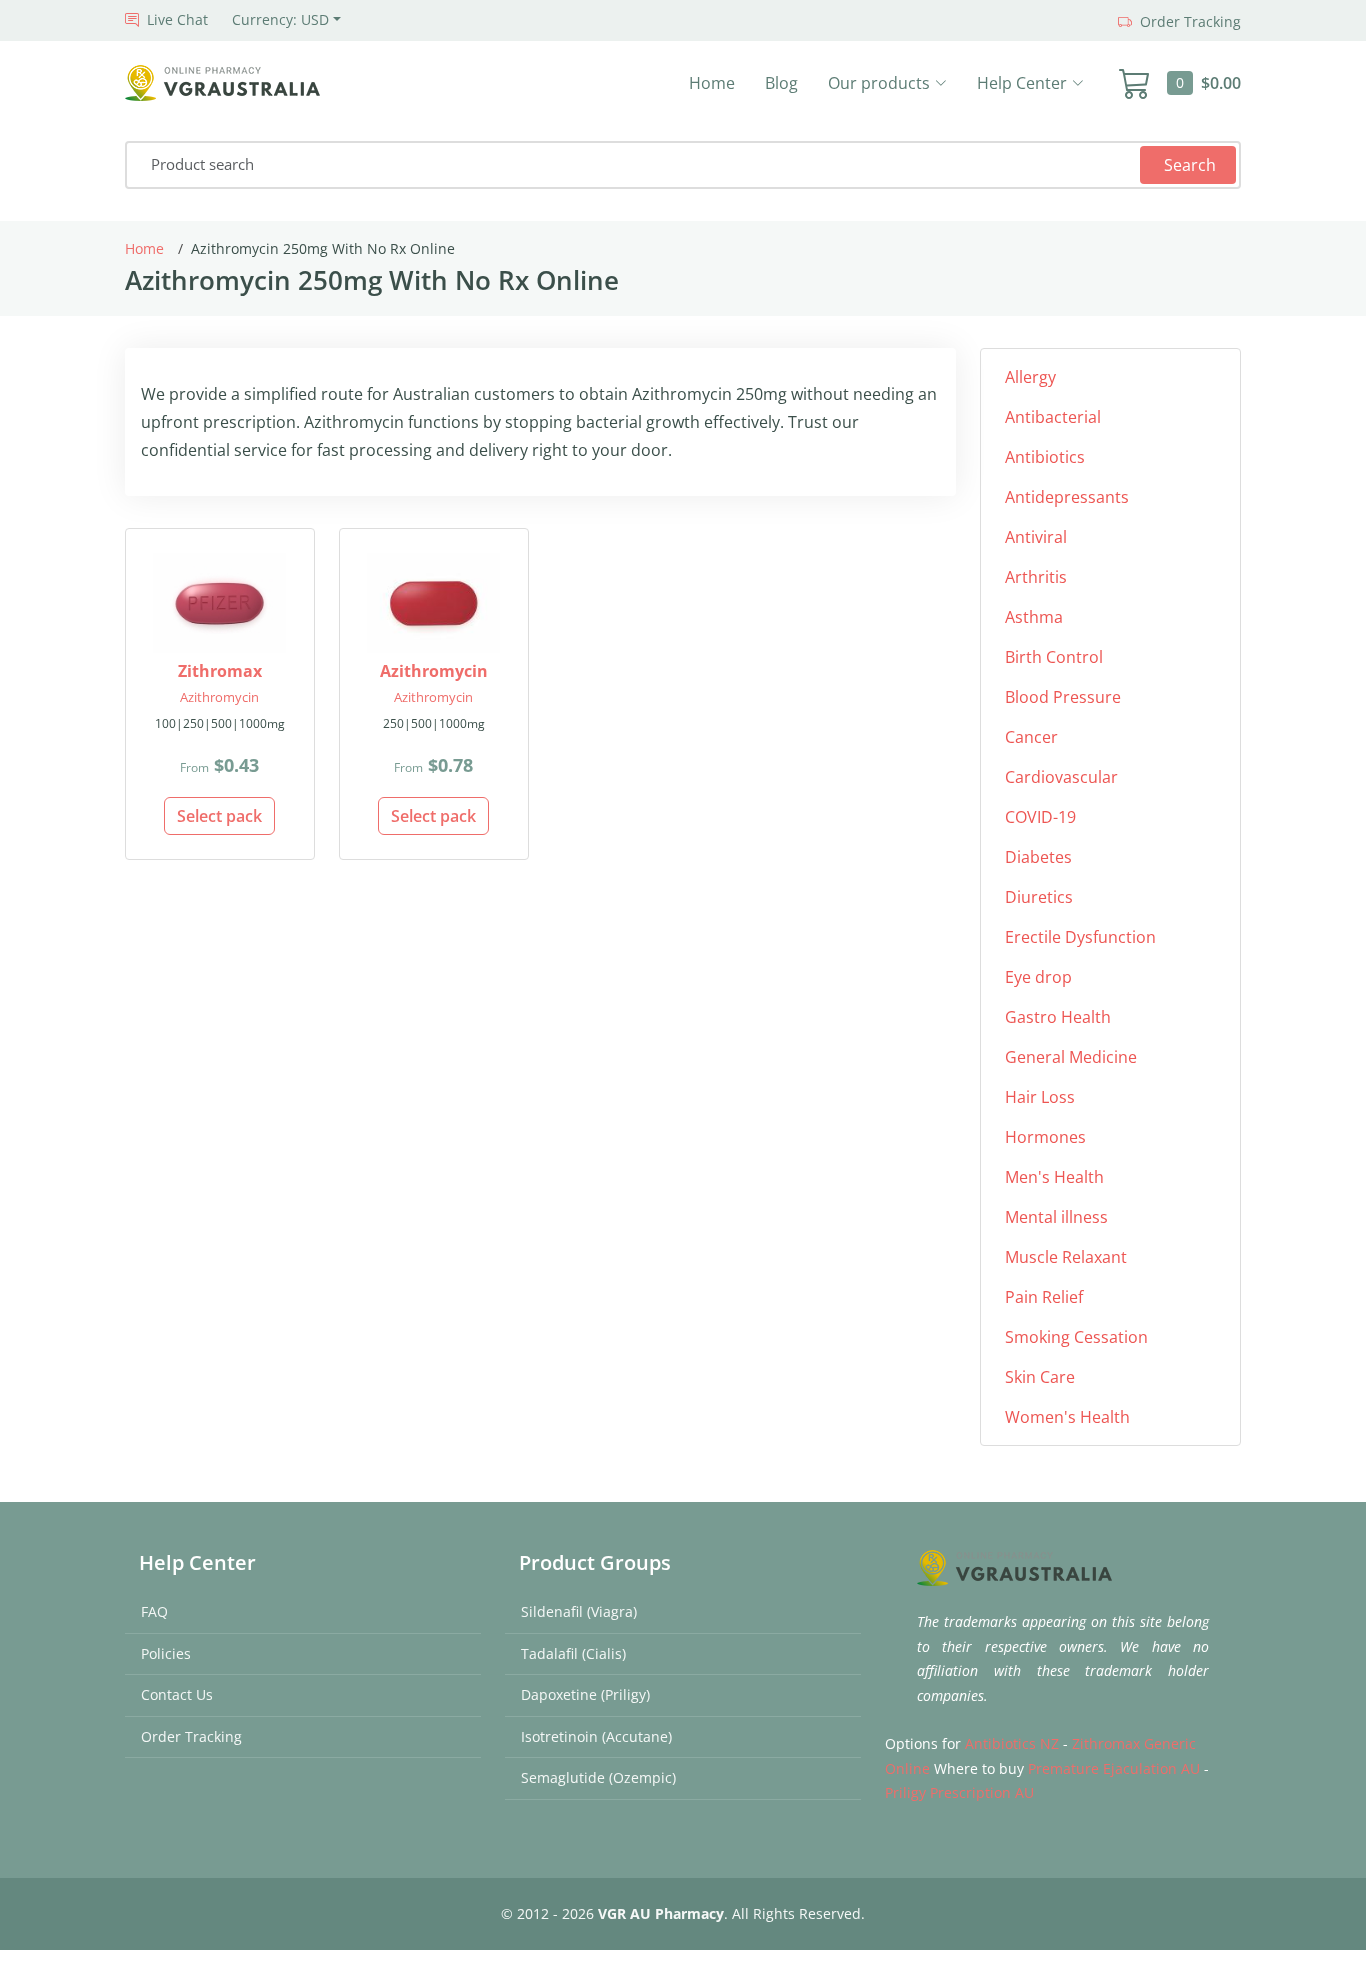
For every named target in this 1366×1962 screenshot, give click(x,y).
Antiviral (1036, 537)
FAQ (154, 1611)
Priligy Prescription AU (959, 1792)
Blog (781, 83)
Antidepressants (1067, 497)
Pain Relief (1044, 1297)
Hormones (1045, 1137)
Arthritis (1036, 577)
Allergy (1030, 377)
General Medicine (1071, 1057)
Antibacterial (1053, 417)
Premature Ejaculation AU (1114, 1768)
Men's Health (1054, 1177)
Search (1190, 165)
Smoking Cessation (1076, 1337)
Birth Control (1054, 657)
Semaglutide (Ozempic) (598, 1777)
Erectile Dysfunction (1080, 937)
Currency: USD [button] (280, 19)
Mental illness (1056, 1217)
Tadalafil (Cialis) (573, 1653)
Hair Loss (1040, 1097)
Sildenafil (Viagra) (579, 1611)
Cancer (1031, 737)
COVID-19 (1040, 817)
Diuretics (1039, 897)
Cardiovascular (1061, 777)
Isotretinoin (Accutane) (596, 1736)
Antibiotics (1045, 457)
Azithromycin (219, 697)
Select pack (219, 816)
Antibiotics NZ (1012, 1743)
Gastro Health (1058, 1017)
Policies (166, 1653)
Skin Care (1040, 1377)
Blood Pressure (1063, 697)
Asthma (1034, 617)
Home (712, 83)
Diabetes (1038, 857)
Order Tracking (191, 1736)
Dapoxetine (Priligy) (585, 1694)
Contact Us (177, 1694)
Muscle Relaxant (1066, 1257)
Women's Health (1067, 1417)
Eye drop (1038, 977)
